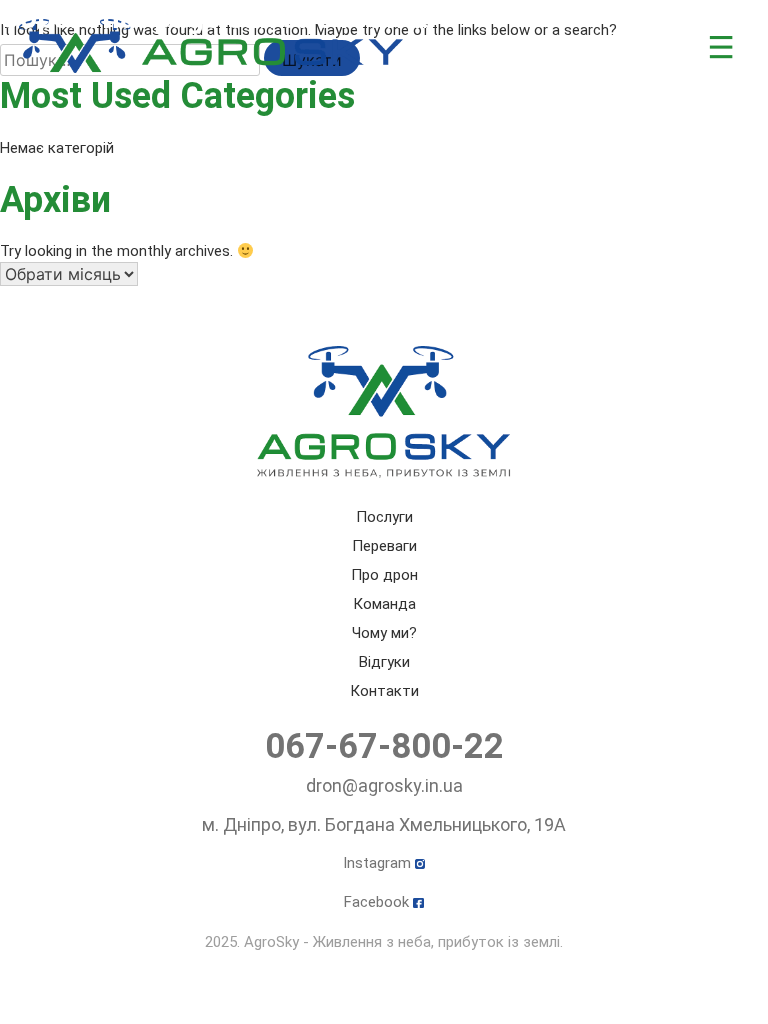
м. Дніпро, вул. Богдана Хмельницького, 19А (384, 824)
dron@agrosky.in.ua (384, 785)
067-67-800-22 (384, 746)
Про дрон (384, 575)
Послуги (384, 517)
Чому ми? (384, 633)
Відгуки (384, 662)
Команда (384, 604)
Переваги (384, 546)
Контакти (384, 691)
